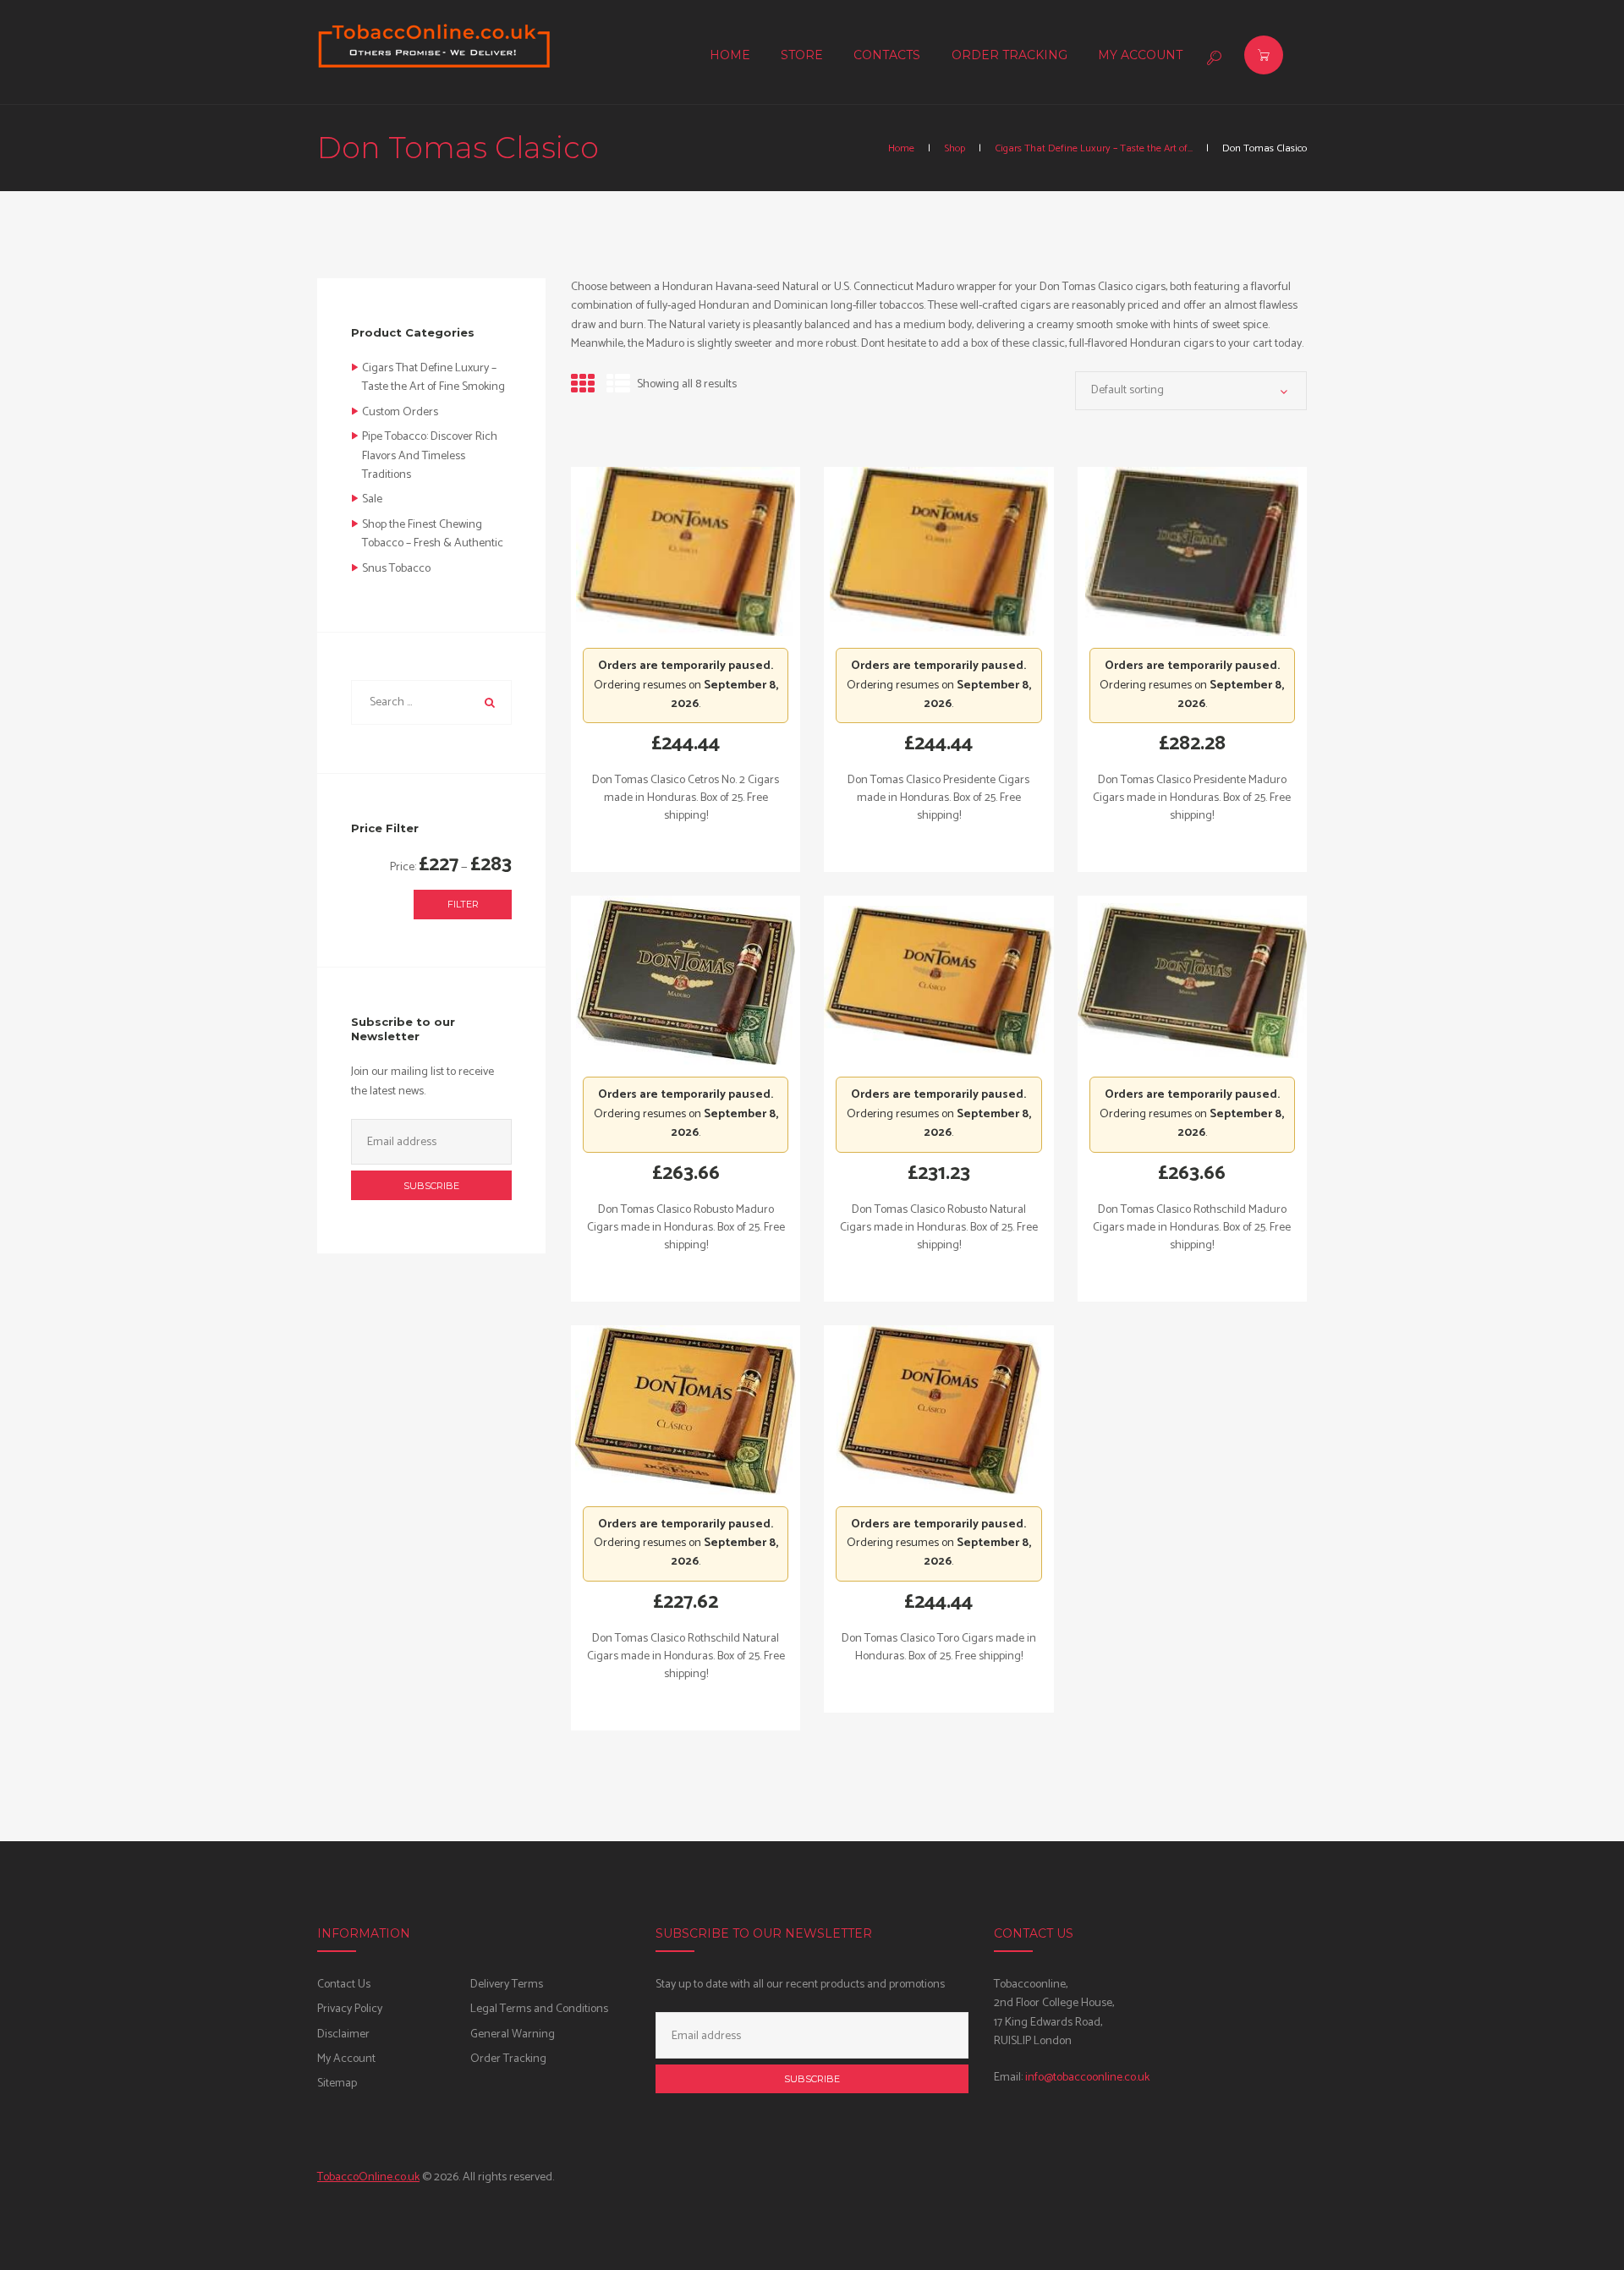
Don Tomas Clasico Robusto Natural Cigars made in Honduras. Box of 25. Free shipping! (939, 1228)
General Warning (513, 2034)
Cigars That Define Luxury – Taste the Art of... (1094, 149)
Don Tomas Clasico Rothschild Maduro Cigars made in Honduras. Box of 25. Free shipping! (1192, 1228)
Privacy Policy (350, 2009)
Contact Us (344, 1985)
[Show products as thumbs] (583, 386)
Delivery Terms (507, 1985)
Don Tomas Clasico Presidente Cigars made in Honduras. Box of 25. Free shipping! (938, 798)
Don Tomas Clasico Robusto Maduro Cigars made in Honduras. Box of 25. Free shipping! (686, 1228)
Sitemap (337, 2084)
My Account (346, 2059)
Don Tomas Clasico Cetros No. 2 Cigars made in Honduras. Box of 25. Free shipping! (686, 798)
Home (901, 149)
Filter (463, 904)
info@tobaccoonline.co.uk (1087, 2078)
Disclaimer (343, 2034)
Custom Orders (400, 412)
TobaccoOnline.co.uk (368, 2177)
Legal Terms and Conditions (539, 2009)
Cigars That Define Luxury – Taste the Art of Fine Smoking (433, 378)
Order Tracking (508, 2059)
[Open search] (1212, 58)
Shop (955, 149)
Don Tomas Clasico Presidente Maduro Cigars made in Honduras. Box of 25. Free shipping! (1192, 798)
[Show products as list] (618, 386)
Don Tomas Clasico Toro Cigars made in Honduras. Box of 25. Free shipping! (939, 1648)
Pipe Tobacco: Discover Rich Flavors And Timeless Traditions (430, 456)
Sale (372, 499)
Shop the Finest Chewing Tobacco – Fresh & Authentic (433, 534)
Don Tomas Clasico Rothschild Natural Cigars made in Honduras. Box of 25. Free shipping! (686, 1656)
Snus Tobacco (396, 569)
